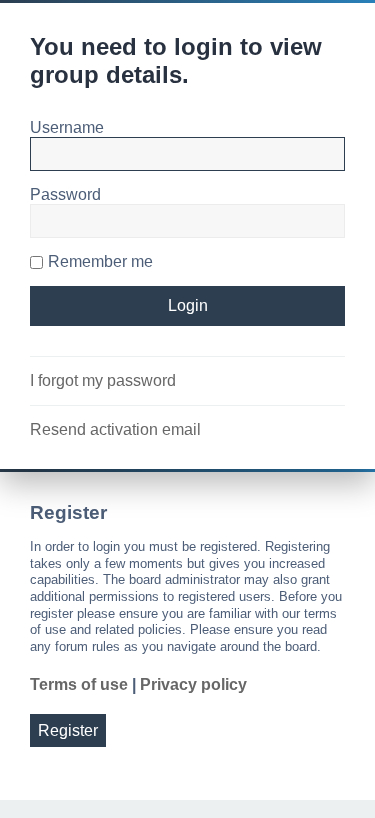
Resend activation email (115, 429)
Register (68, 730)
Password (65, 194)
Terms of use (79, 684)
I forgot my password (103, 380)
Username (67, 127)
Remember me (100, 261)
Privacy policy (193, 684)
